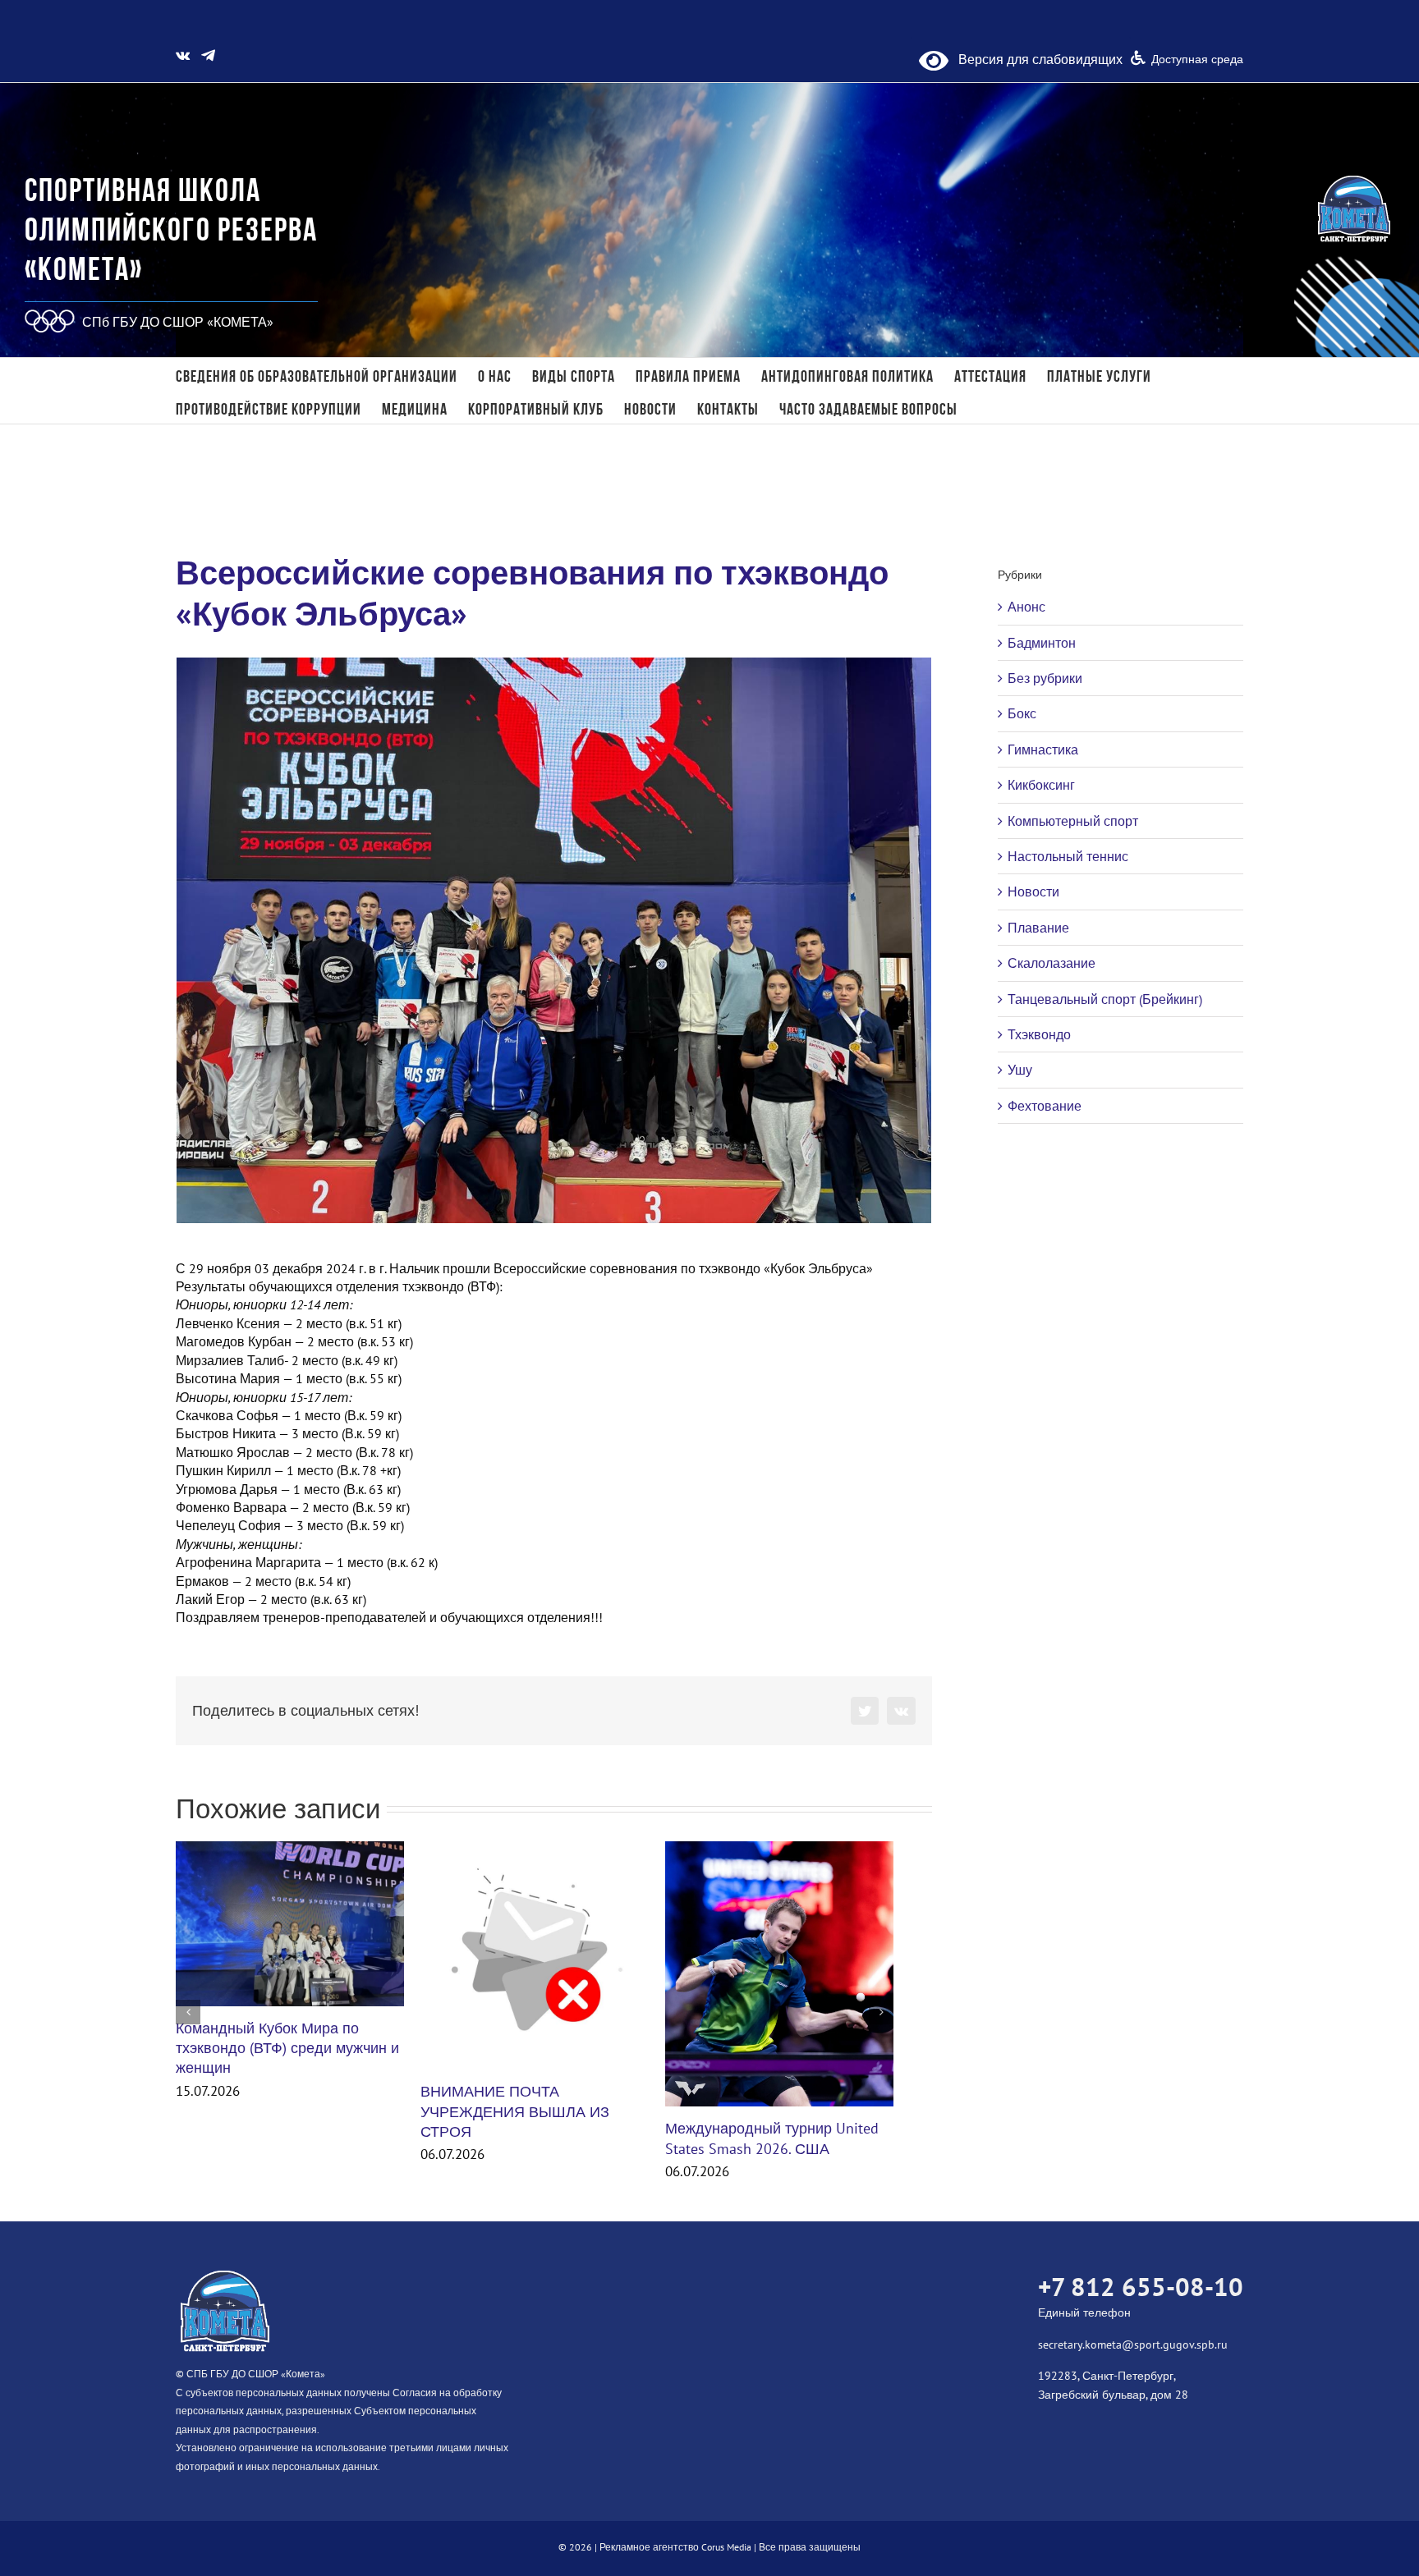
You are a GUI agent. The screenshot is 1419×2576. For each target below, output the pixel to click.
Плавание (1038, 928)
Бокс (1022, 713)
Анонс (1026, 607)
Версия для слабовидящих (1036, 59)
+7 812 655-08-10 (1141, 2287)
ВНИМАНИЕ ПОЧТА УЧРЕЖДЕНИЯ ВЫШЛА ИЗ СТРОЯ (515, 2111)
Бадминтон (1042, 643)
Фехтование (1045, 1106)
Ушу (1020, 1070)
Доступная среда (1197, 59)
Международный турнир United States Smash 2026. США (772, 2138)
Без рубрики (1045, 678)
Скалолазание (1052, 963)
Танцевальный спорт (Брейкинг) (1105, 999)
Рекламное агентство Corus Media (675, 2547)
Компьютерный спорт (1073, 821)
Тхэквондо (1039, 1034)
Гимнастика (1043, 749)
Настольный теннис (1068, 856)
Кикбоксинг (1041, 785)
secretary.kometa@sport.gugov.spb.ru (1133, 2345)
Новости (1033, 892)
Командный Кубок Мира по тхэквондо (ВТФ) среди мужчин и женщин (287, 2048)
